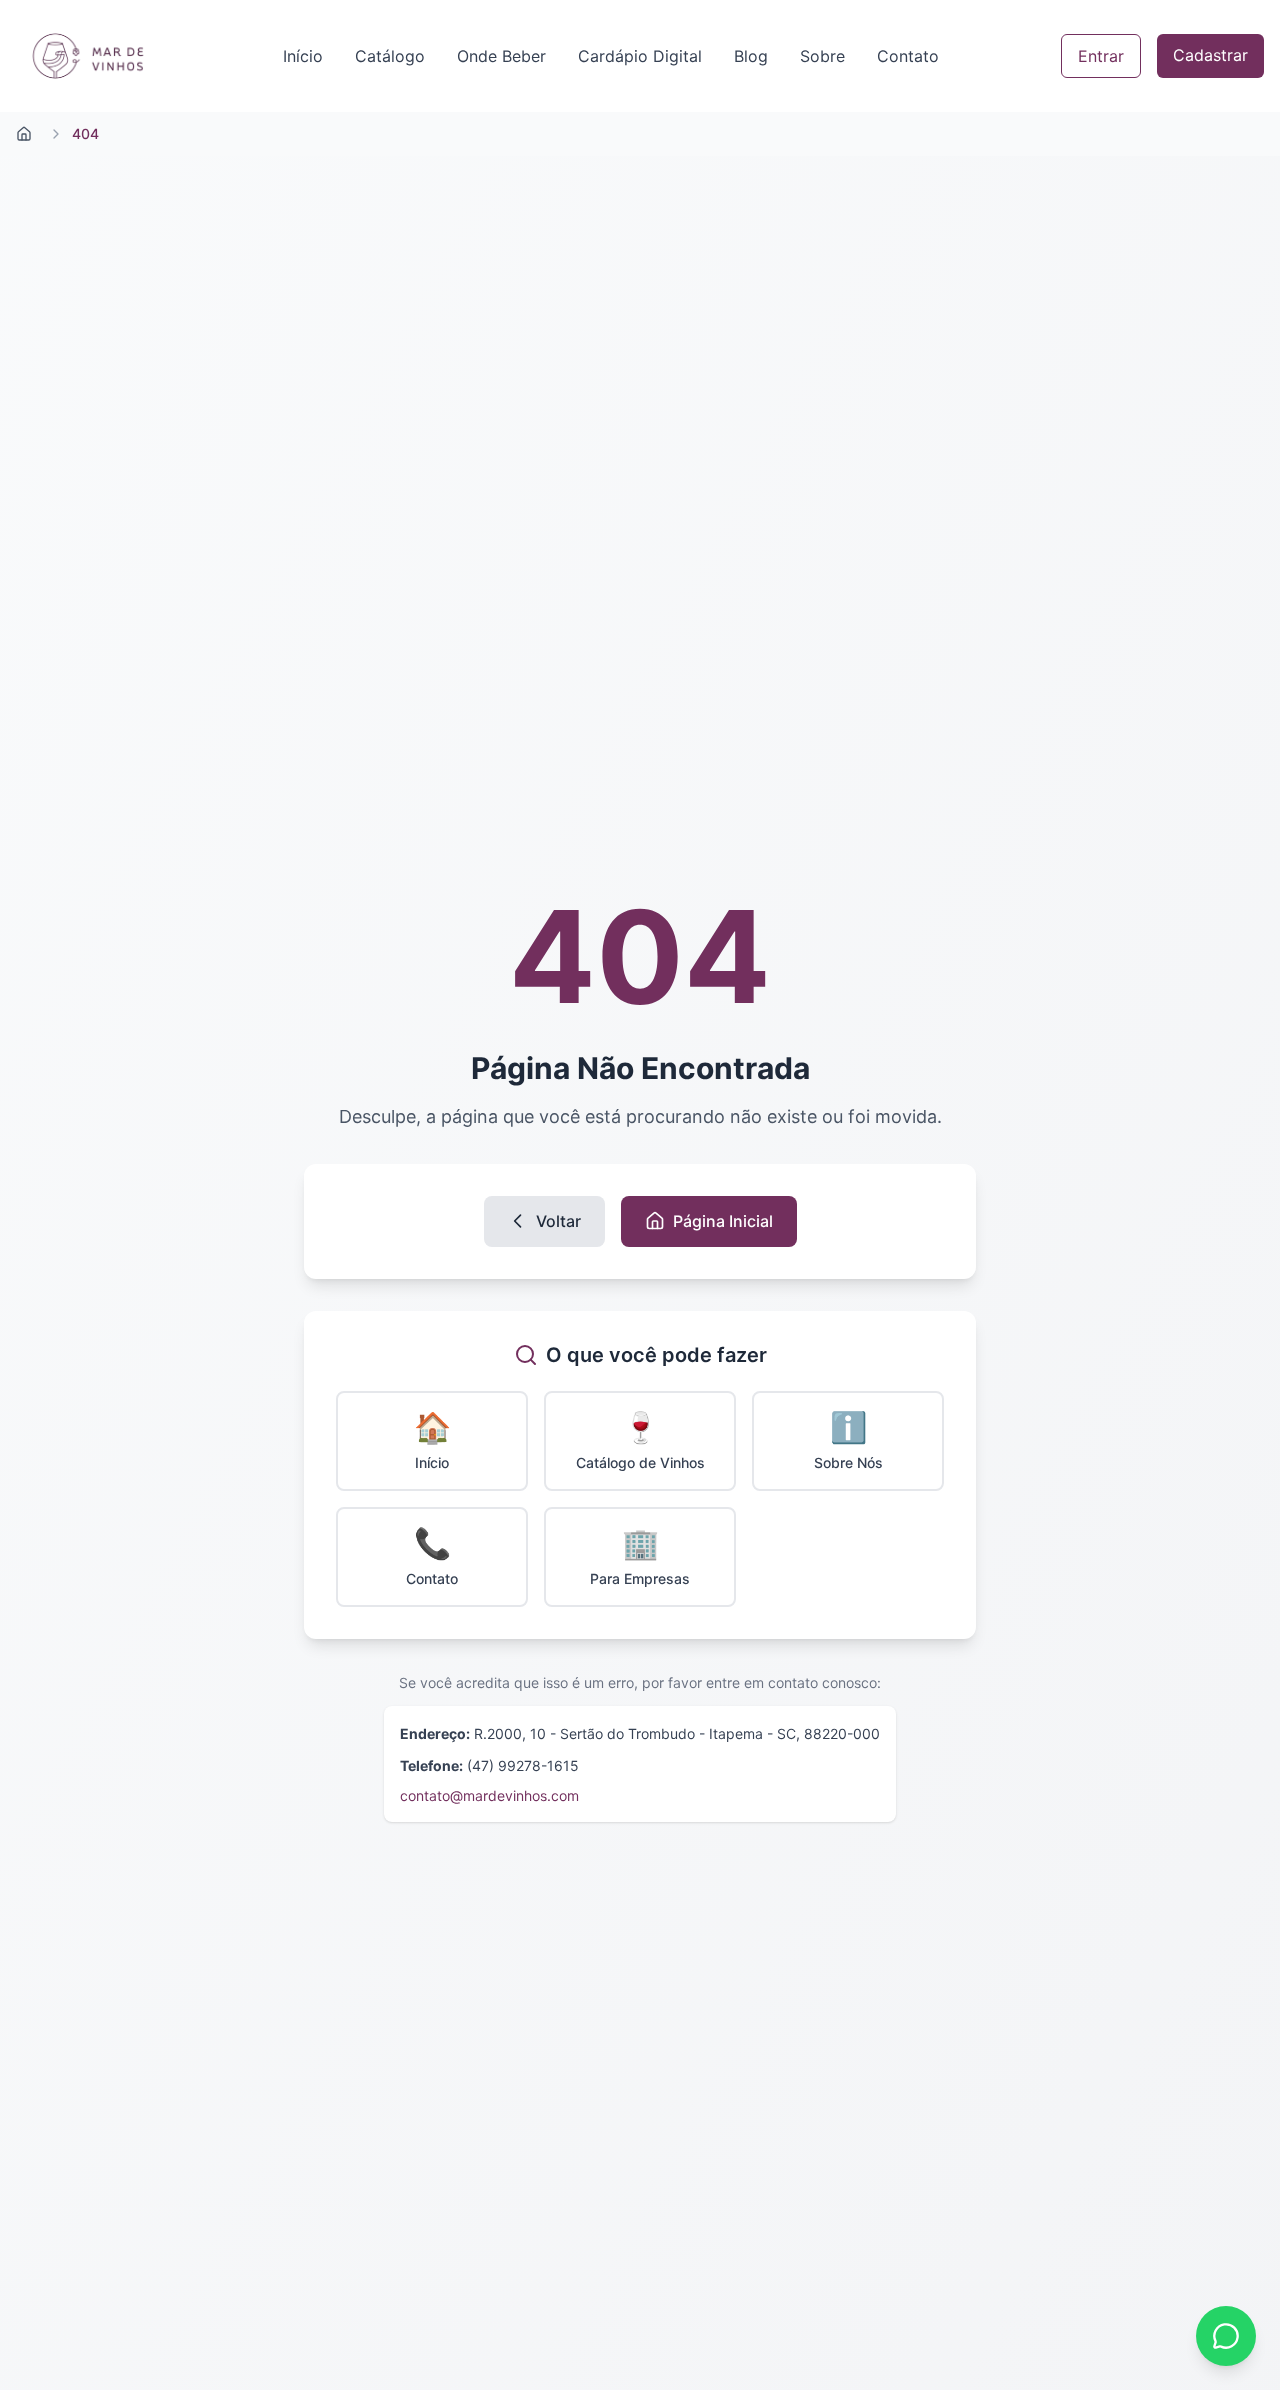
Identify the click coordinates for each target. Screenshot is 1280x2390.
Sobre (822, 56)
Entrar (1101, 56)
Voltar (558, 1221)
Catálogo (390, 56)
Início (303, 56)
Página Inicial (723, 1221)
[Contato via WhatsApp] (1226, 2336)
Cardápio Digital (640, 56)
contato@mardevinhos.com (489, 1795)
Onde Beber (501, 56)
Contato (908, 56)
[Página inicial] (24, 134)
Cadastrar (1210, 55)
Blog (751, 56)
